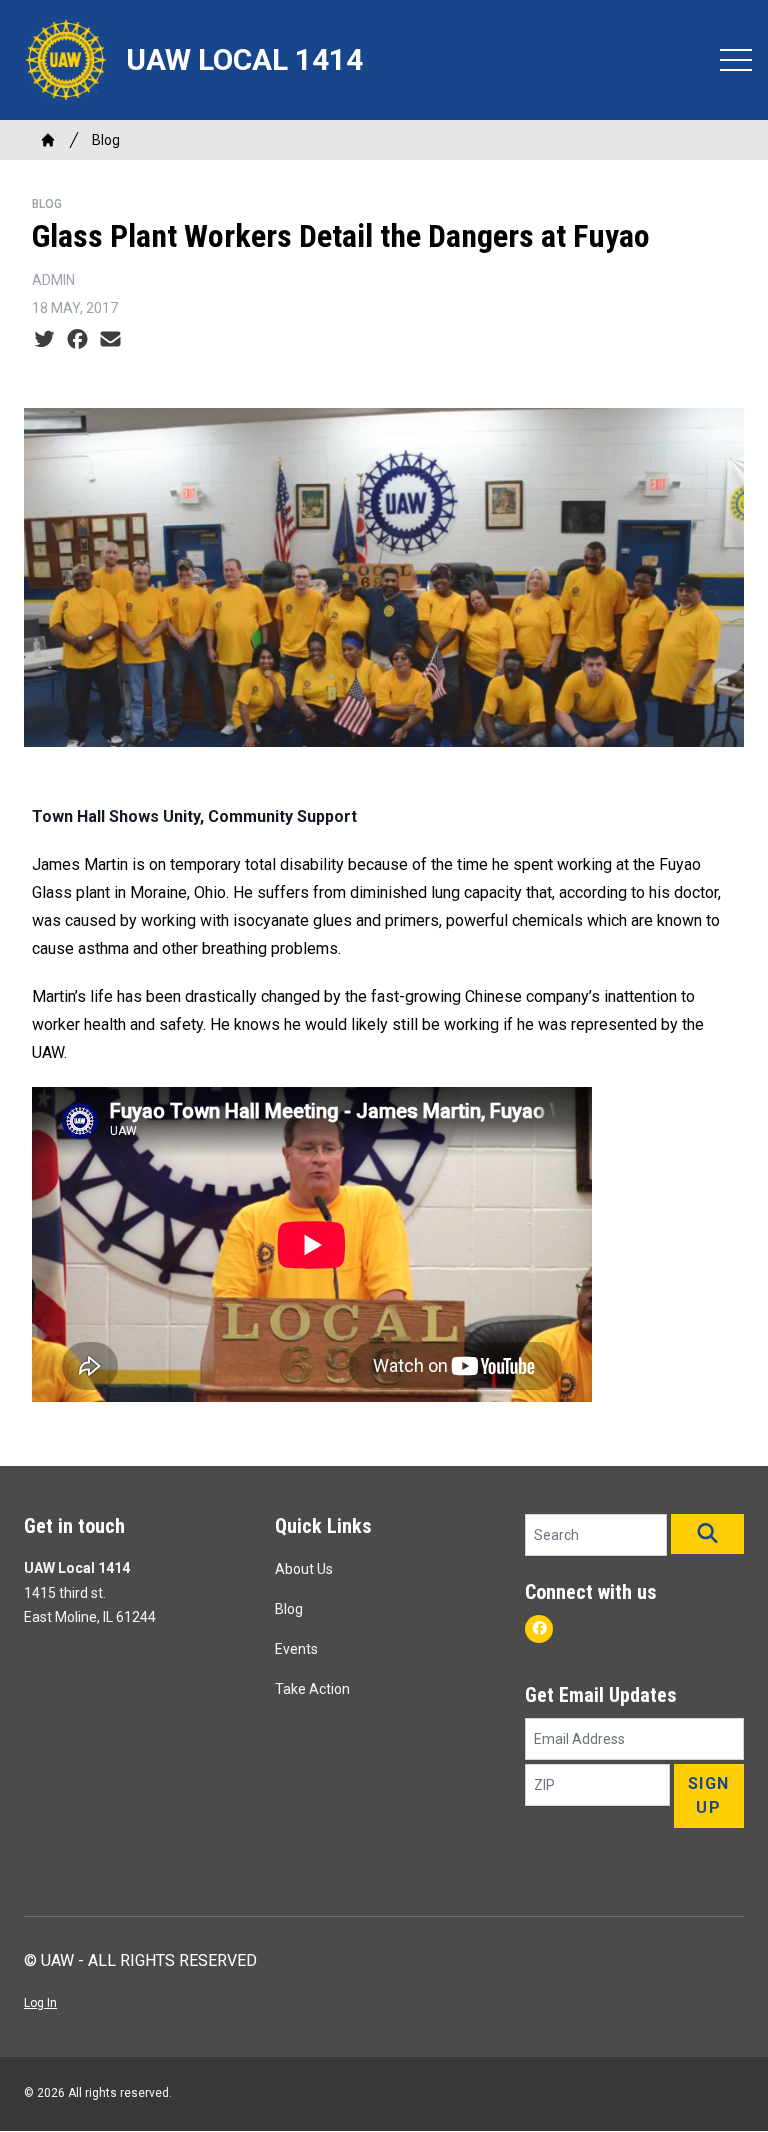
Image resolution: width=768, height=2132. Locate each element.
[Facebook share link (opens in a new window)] (77, 340)
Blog (106, 140)
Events (296, 1649)
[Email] (110, 340)
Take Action (312, 1689)
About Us (304, 1569)
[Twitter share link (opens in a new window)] (44, 340)
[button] (707, 1534)
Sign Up (709, 1795)
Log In (40, 2003)
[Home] (48, 140)
